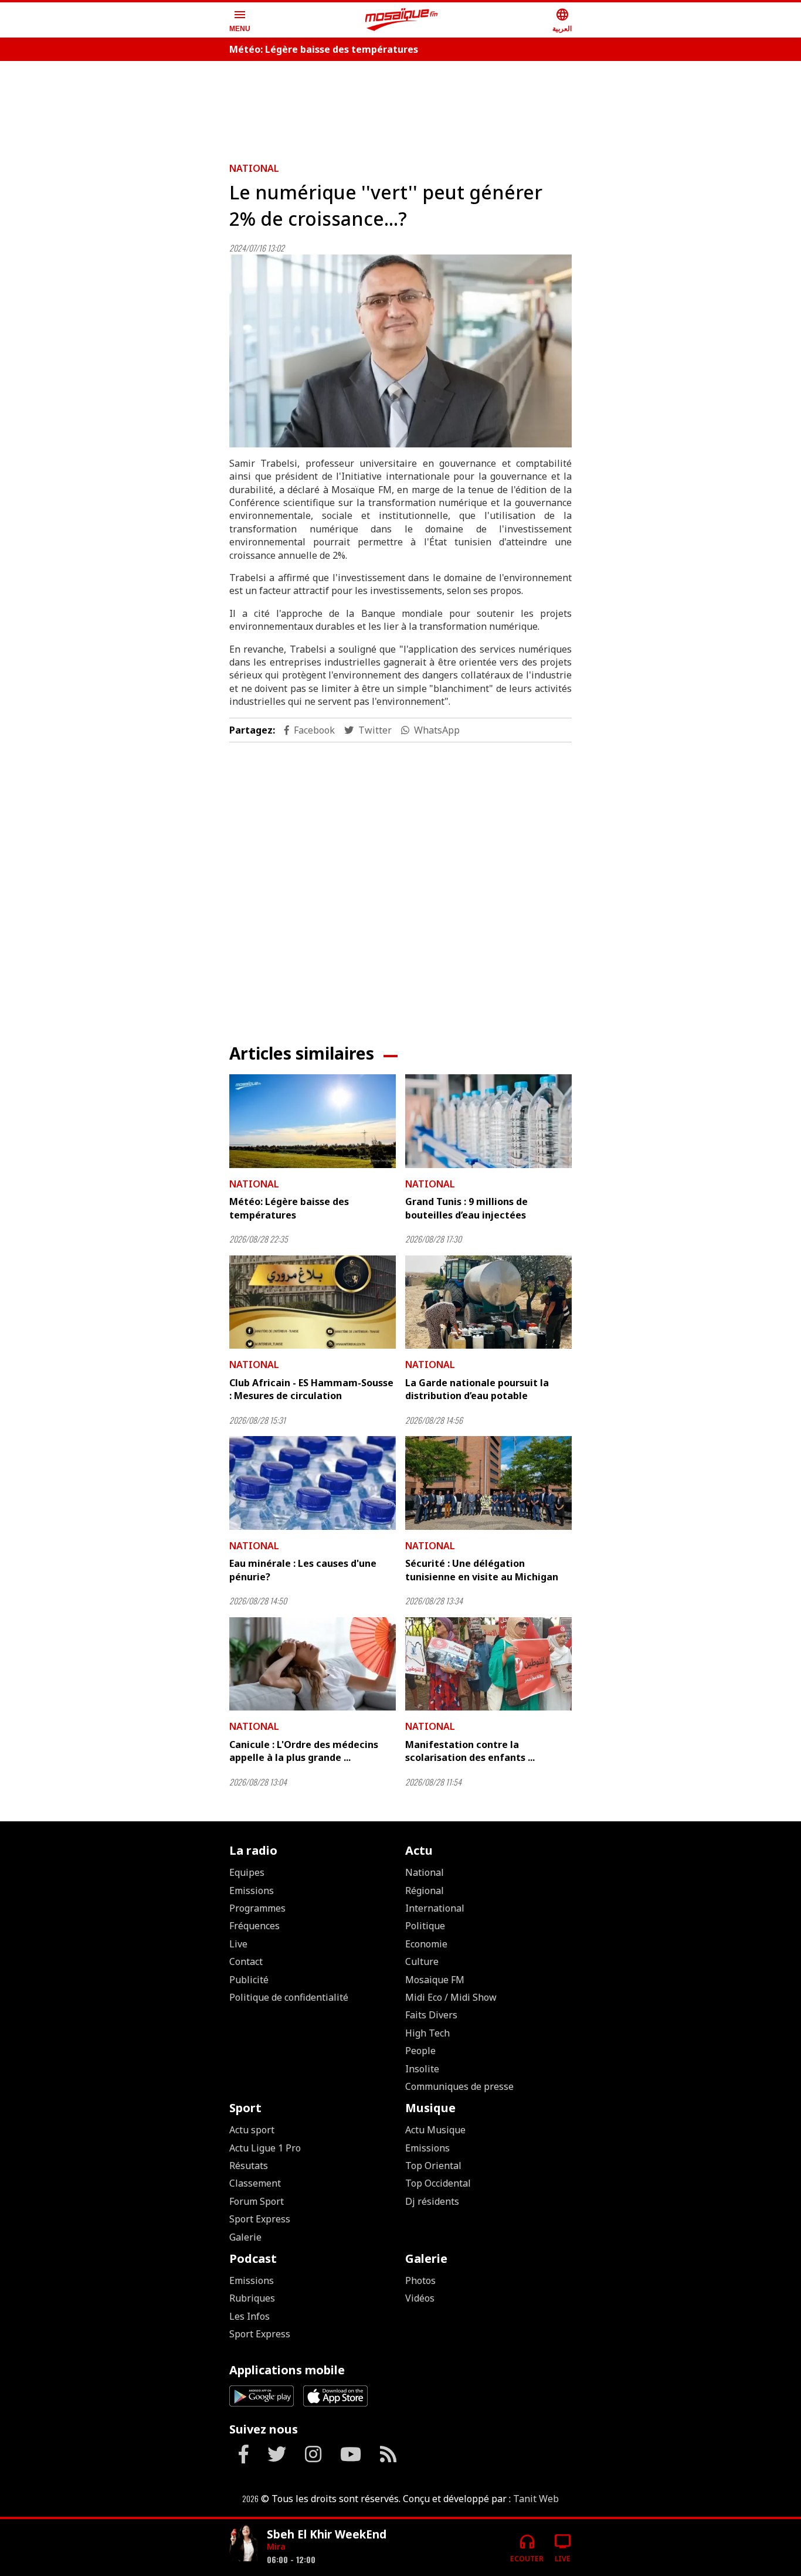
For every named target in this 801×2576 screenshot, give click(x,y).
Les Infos (250, 2316)
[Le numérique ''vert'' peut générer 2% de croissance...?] (400, 351)
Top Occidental (438, 2183)
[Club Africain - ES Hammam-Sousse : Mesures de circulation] (313, 1302)
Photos (420, 2280)
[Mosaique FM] (402, 20)
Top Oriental (433, 2166)
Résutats (249, 2166)
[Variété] (243, 2543)
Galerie (245, 2237)
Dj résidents (432, 2201)
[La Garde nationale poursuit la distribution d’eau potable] (488, 1302)
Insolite (422, 2069)
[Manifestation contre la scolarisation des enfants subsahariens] (488, 1664)
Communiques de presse (459, 2086)
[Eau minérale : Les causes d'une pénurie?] (313, 1483)
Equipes (247, 1872)
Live (238, 1944)
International (435, 1908)
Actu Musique (435, 2130)
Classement (255, 2183)
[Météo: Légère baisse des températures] (313, 1121)
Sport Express (260, 2219)
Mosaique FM (435, 1980)
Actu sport (252, 2130)
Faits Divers (431, 2015)
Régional (425, 1891)
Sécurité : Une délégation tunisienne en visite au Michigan (482, 1570)
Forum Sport (257, 2201)
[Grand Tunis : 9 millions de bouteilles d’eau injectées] (488, 1121)
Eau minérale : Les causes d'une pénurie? (303, 1570)
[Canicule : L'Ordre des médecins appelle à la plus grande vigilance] (313, 1664)
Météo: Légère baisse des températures (324, 49)
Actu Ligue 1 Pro (265, 2148)
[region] (400, 107)
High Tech (427, 2033)
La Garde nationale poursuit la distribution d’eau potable (477, 1389)
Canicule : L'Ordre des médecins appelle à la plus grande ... (304, 1751)
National (254, 168)
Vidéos (420, 2298)
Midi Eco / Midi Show (451, 1997)
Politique (425, 1926)
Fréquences (254, 1926)
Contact (246, 1961)
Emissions (252, 1891)
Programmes (257, 1908)
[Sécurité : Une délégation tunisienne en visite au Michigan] (488, 1483)
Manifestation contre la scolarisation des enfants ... (470, 1751)
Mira (276, 2546)
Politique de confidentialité (289, 1997)
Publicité (249, 1980)
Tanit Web (536, 2499)
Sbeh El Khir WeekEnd (327, 2534)
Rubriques (252, 2298)
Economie (426, 1944)
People (420, 2051)
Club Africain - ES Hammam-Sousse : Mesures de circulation (311, 1389)
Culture (422, 1961)
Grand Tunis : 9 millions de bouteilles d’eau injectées (466, 1208)
